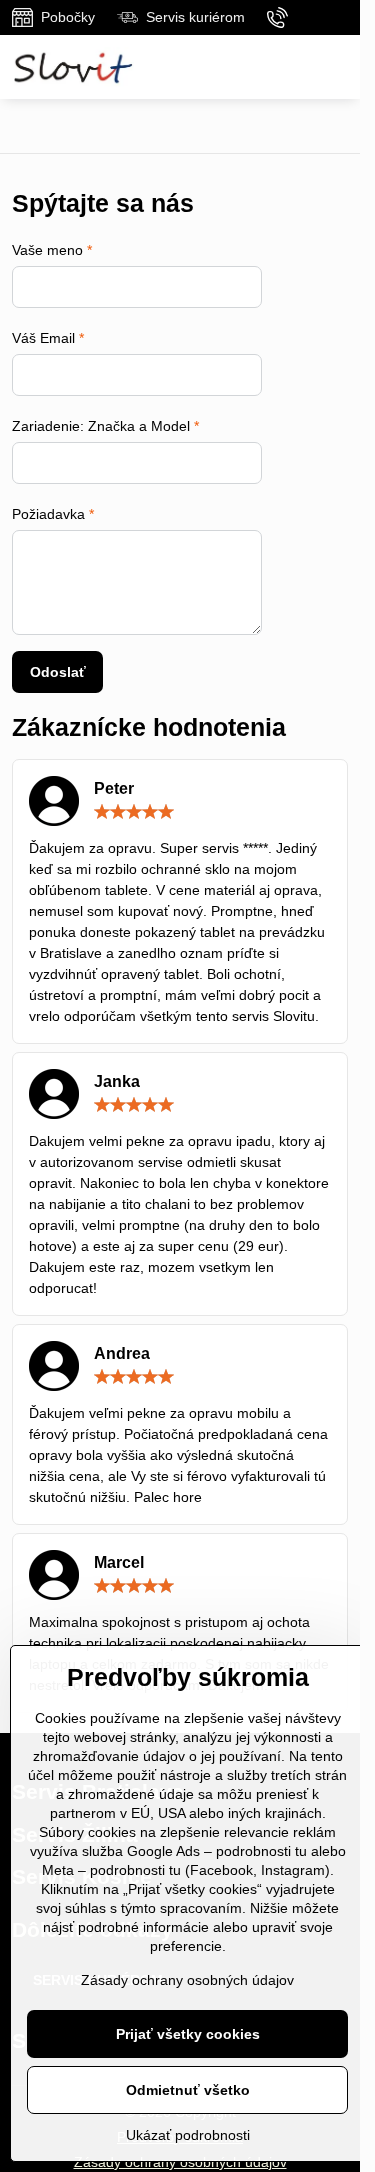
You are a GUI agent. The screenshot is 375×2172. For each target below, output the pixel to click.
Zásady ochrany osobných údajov (187, 1980)
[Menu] (336, 67)
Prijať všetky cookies (188, 2034)
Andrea (122, 1353)
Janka (117, 1081)
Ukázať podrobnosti (188, 2135)
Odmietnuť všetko (188, 2090)
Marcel (119, 1562)
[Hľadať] (288, 67)
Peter (114, 788)
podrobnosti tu (261, 1851)
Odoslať (58, 672)
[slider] (134, 812)
